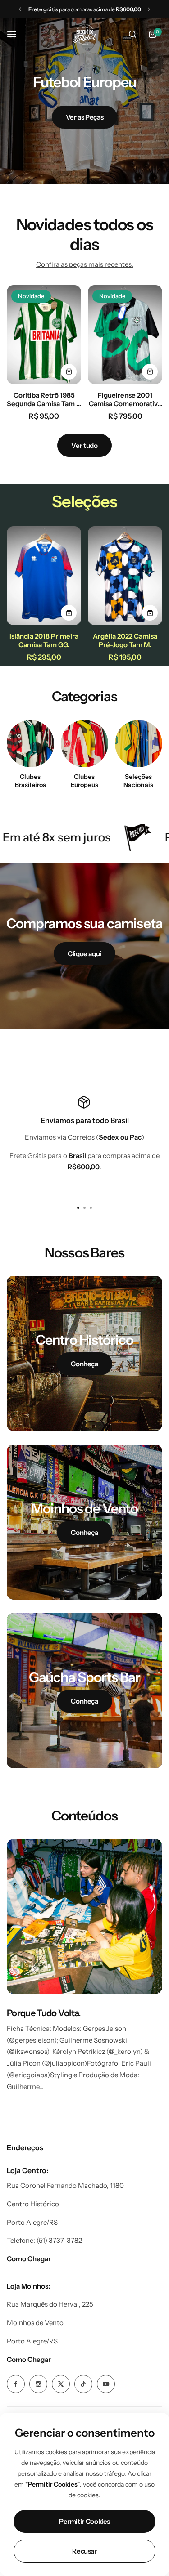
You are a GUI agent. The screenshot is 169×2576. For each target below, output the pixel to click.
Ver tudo (84, 445)
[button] (20, 9)
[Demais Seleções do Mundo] (139, 744)
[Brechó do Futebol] (85, 34)
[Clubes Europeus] (84, 744)
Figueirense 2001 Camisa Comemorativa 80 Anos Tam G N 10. (125, 399)
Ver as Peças (85, 117)
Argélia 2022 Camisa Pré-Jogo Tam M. (125, 640)
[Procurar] (132, 34)
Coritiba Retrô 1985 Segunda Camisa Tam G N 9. (44, 399)
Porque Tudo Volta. (44, 2013)
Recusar (84, 2551)
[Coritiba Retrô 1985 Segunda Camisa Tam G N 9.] (44, 335)
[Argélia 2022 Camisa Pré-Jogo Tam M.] (125, 576)
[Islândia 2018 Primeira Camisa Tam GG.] (44, 576)
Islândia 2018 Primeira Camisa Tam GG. (44, 640)
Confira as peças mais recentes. (85, 264)
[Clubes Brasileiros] (30, 744)
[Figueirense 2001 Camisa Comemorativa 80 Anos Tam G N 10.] (125, 335)
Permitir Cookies (84, 2521)
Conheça (84, 1364)
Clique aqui (84, 954)
